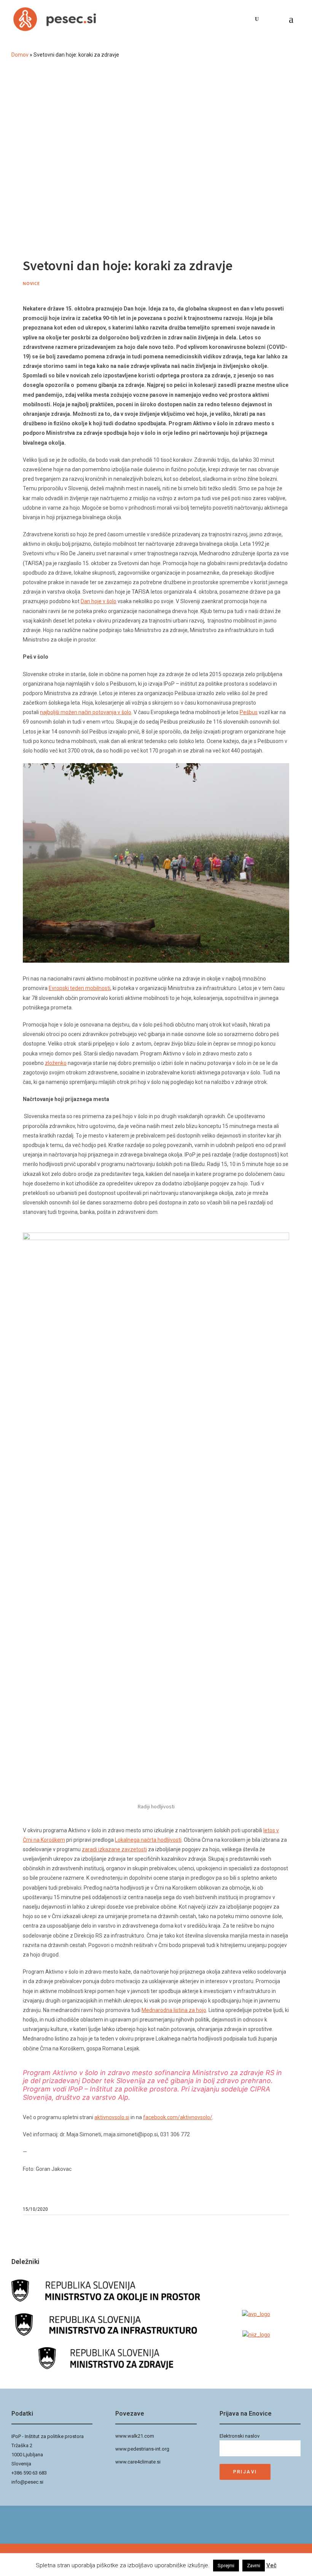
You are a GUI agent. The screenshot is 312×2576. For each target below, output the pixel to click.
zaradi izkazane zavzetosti (114, 1849)
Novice (31, 283)
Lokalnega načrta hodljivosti (148, 1840)
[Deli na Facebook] (279, 2209)
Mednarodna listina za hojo (174, 2010)
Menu (294, 19)
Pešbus (249, 712)
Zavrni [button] (254, 2566)
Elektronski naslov (240, 2436)
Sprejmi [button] (226, 2566)
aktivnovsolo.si (112, 2117)
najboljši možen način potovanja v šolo (86, 712)
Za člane (279, 19)
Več (271, 2565)
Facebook (266, 19)
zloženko (56, 1063)
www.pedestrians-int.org (142, 2449)
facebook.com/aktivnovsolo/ (178, 2117)
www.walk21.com (135, 2436)
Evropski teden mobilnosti (80, 988)
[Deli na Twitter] (286, 2209)
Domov (20, 55)
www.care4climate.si (138, 2462)
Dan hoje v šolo (99, 601)
